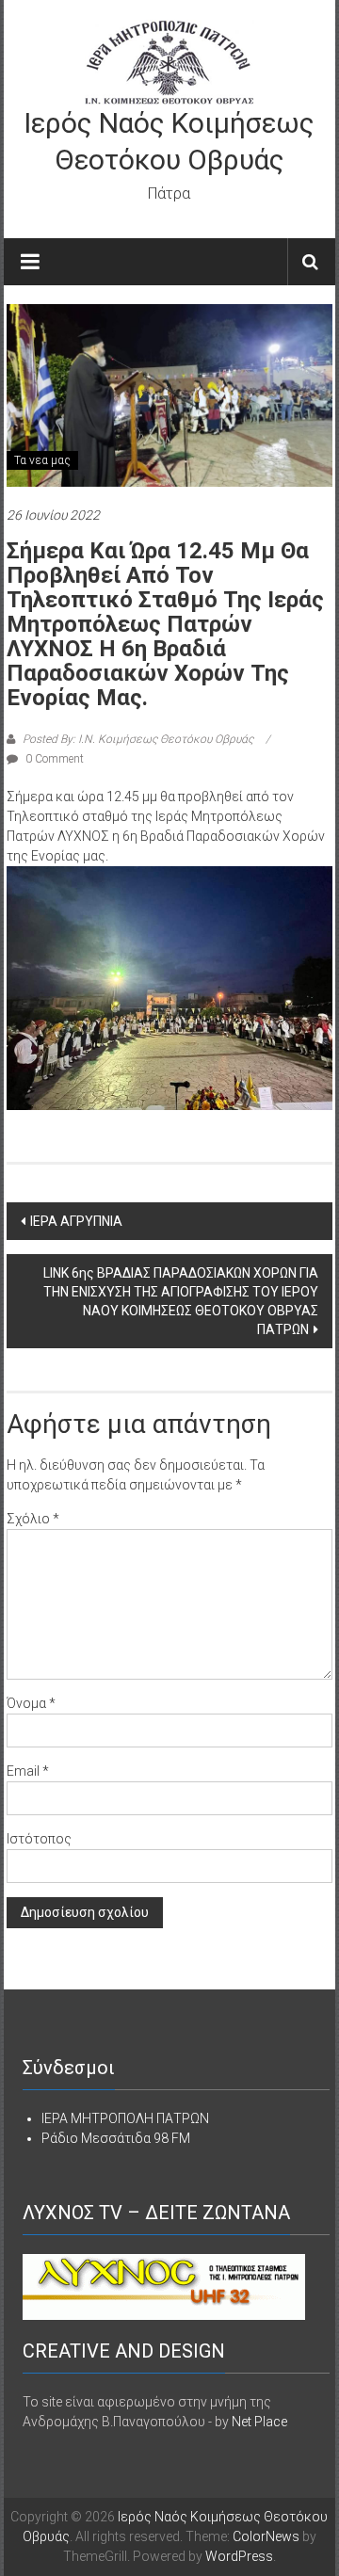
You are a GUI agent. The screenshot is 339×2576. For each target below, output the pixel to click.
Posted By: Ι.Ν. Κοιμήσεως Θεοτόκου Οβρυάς (138, 739)
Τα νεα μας (42, 460)
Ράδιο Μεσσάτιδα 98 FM (116, 2138)
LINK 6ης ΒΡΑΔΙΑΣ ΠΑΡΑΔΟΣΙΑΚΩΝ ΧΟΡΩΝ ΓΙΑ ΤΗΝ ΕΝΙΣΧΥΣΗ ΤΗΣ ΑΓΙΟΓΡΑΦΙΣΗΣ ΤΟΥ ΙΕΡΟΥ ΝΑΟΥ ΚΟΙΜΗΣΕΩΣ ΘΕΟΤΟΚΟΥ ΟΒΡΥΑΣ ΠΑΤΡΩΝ (181, 1301)
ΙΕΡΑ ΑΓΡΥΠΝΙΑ (76, 1221)
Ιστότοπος (39, 1839)
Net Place (259, 2422)
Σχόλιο (33, 1519)
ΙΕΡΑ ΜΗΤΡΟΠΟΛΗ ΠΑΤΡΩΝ (125, 2118)
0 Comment (53, 759)
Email (28, 1771)
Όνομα (31, 1703)
